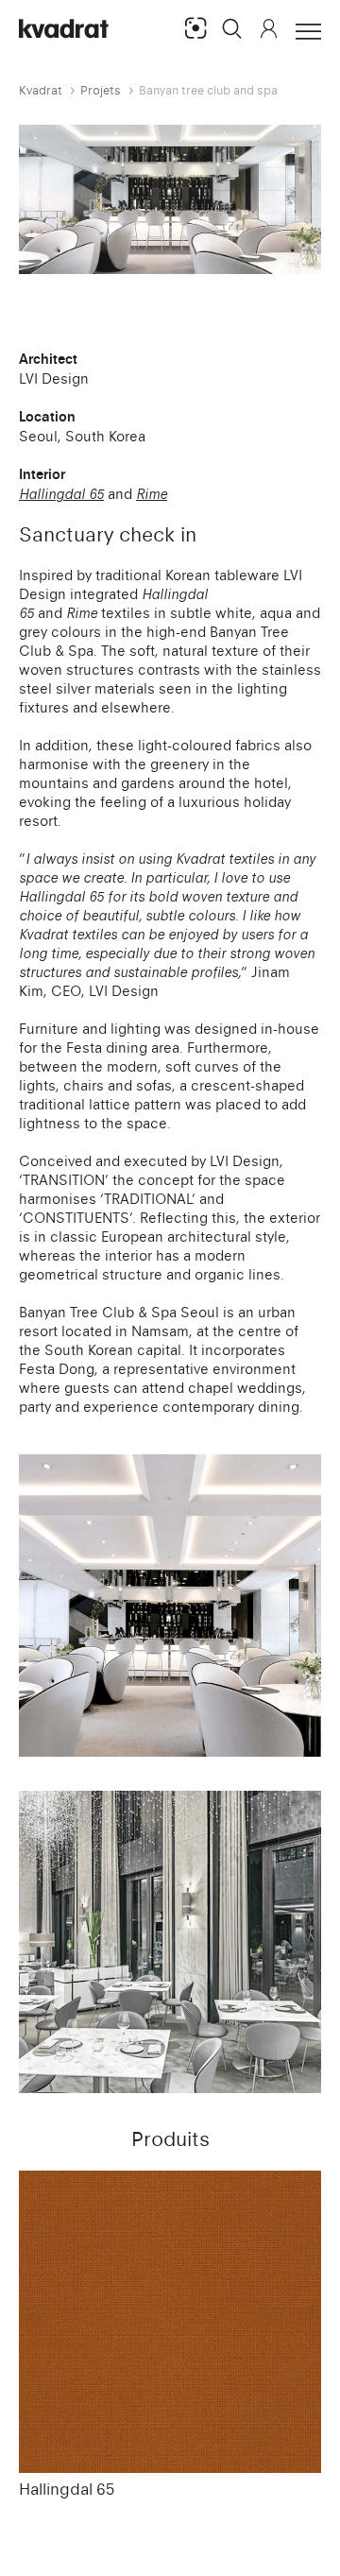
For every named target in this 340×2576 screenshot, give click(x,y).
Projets (101, 90)
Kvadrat (41, 90)
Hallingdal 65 (67, 2489)
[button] (232, 28)
